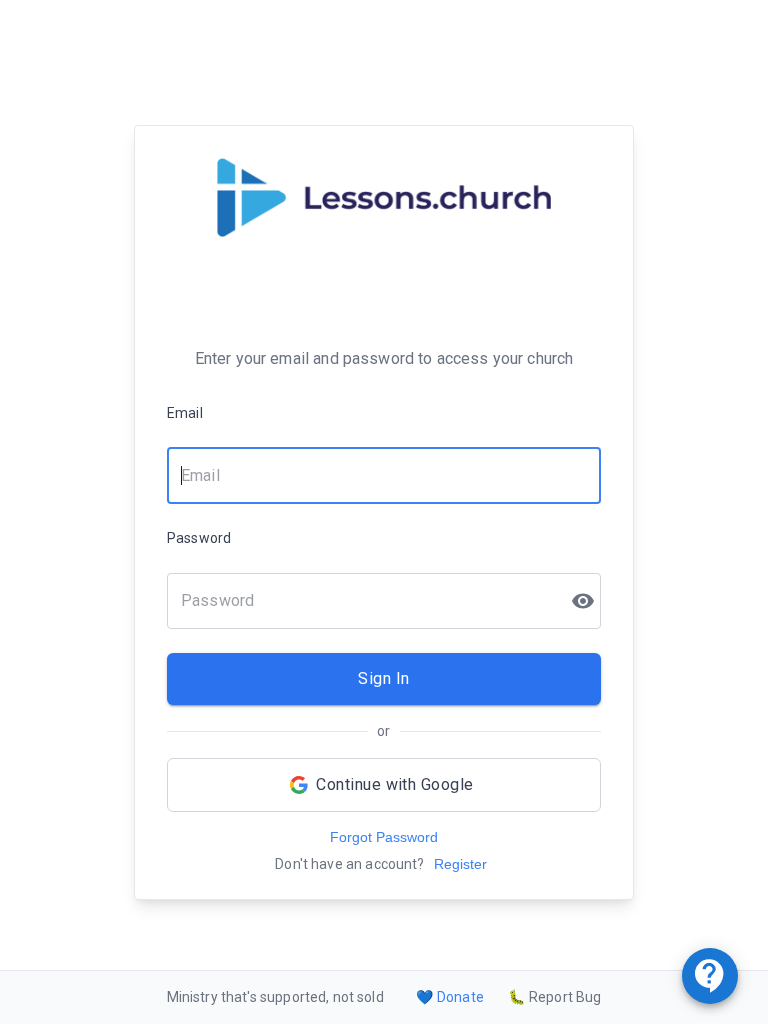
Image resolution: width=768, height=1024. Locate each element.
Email (185, 413)
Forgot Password (384, 837)
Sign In (383, 678)
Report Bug (555, 997)
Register (460, 864)
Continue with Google (394, 784)
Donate (450, 997)
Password (199, 538)
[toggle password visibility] (583, 601)
